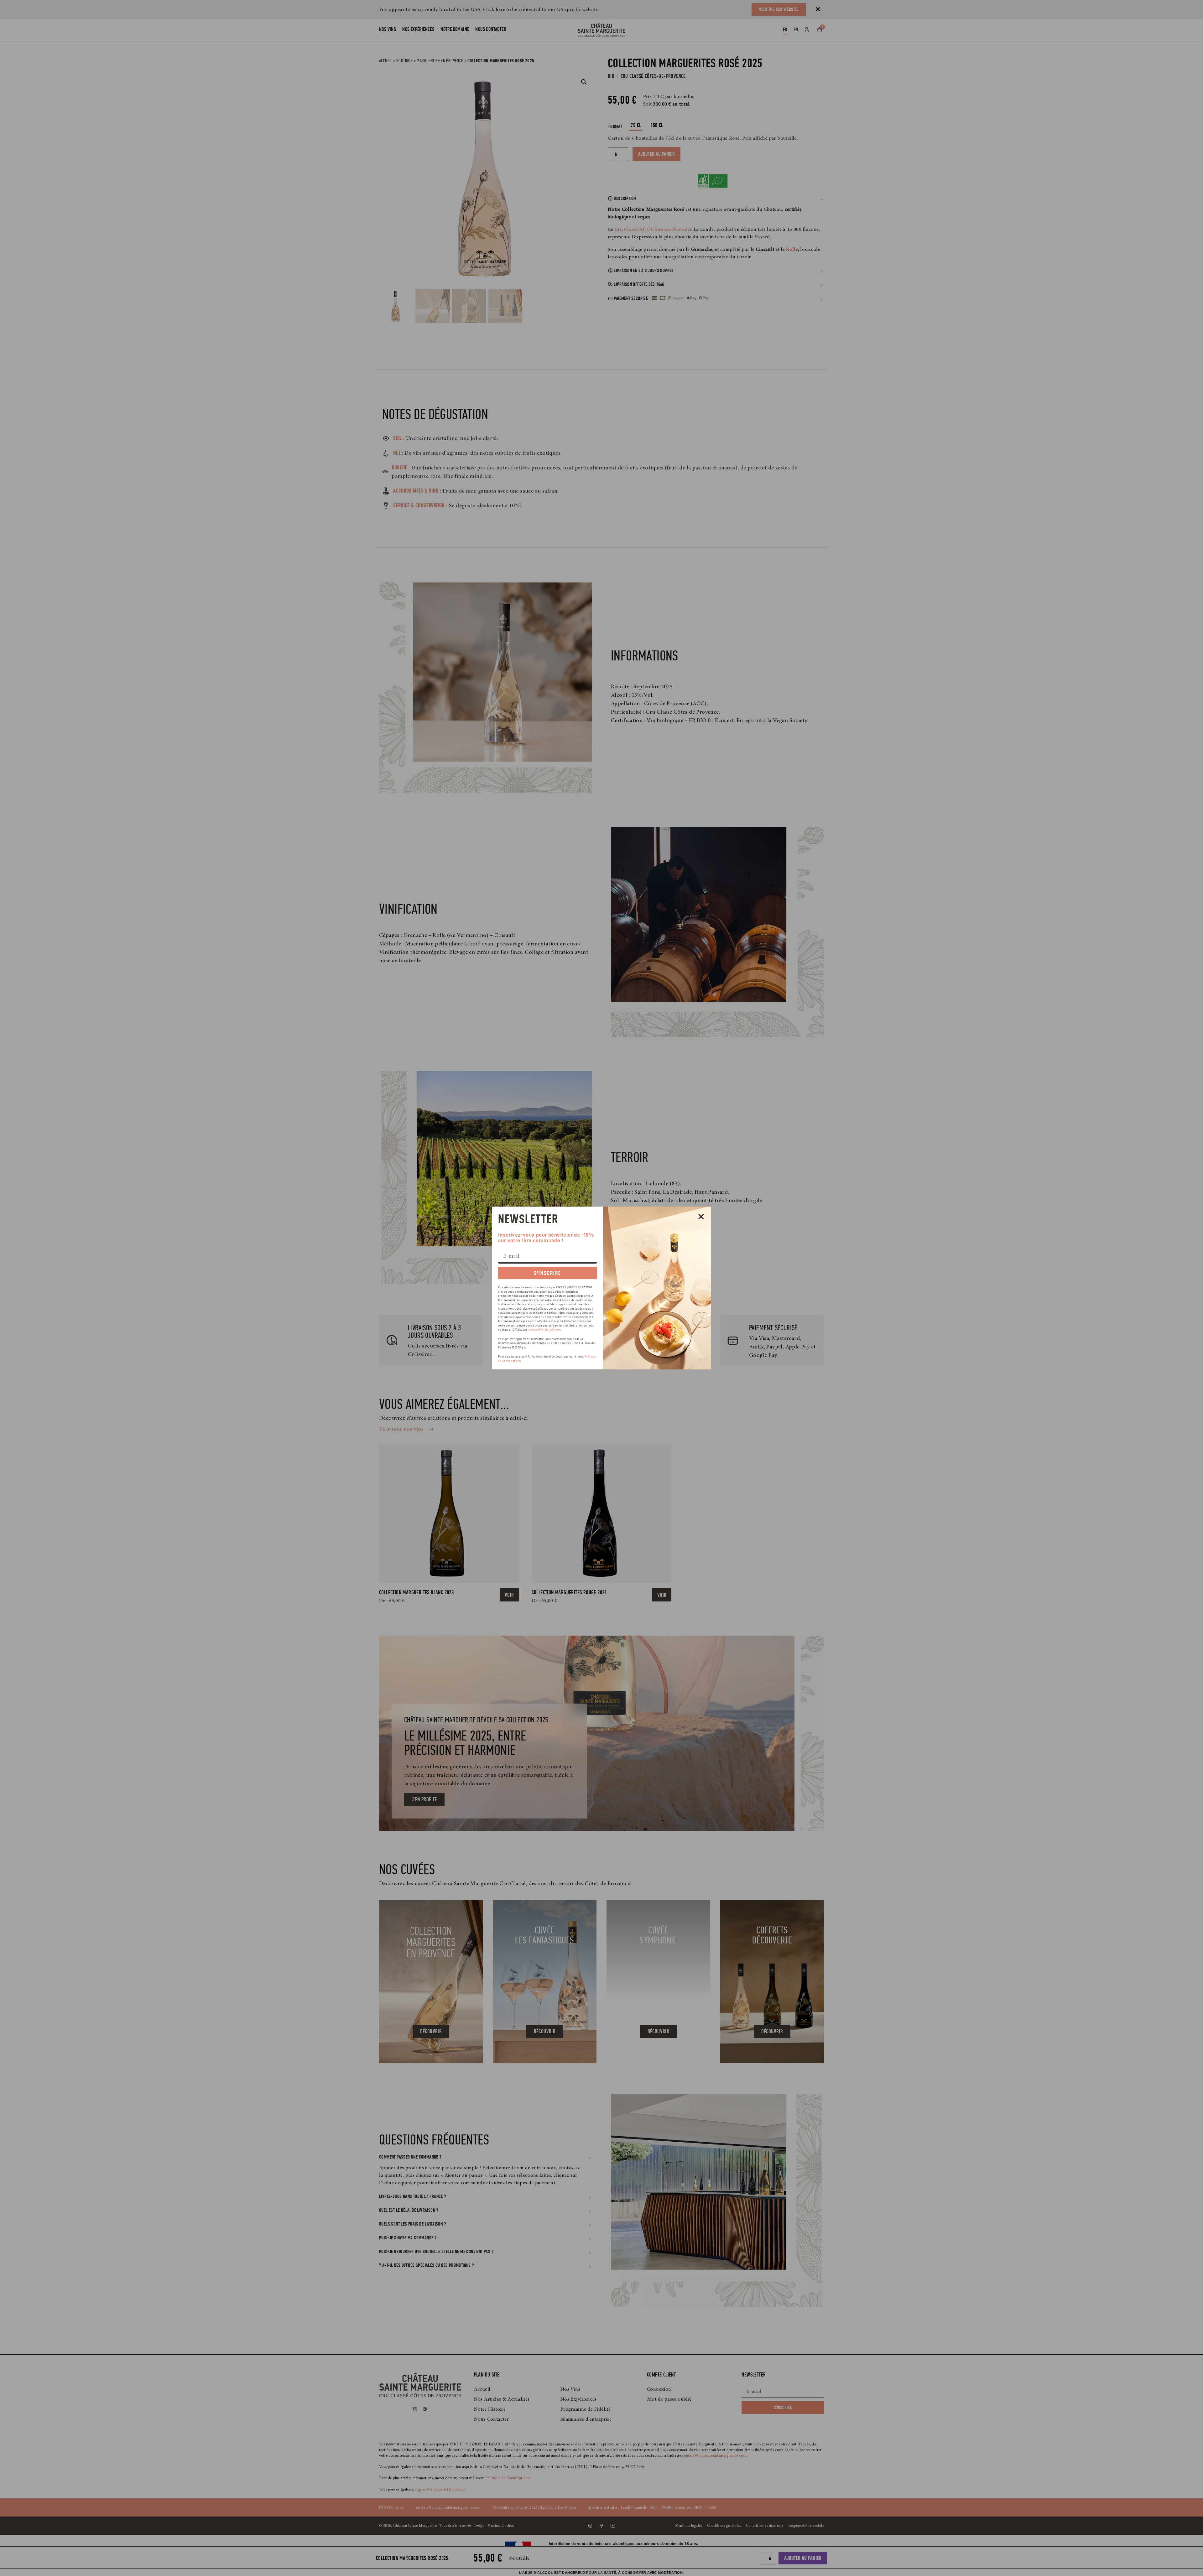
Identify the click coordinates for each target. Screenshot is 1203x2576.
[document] (601, 1288)
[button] (701, 1217)
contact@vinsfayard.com (544, 1330)
